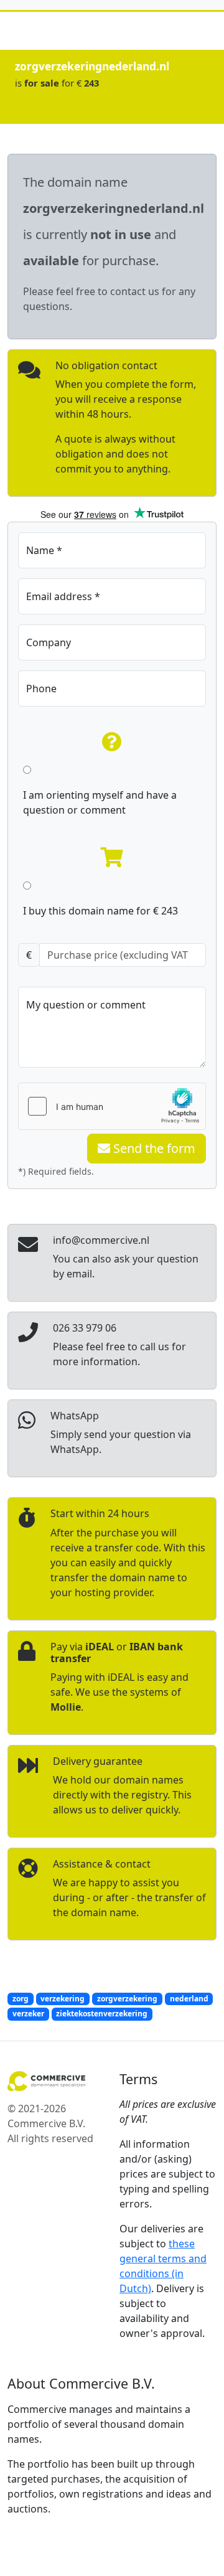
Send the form (153, 1148)
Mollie (66, 1707)
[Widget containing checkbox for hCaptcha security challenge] (112, 1106)
